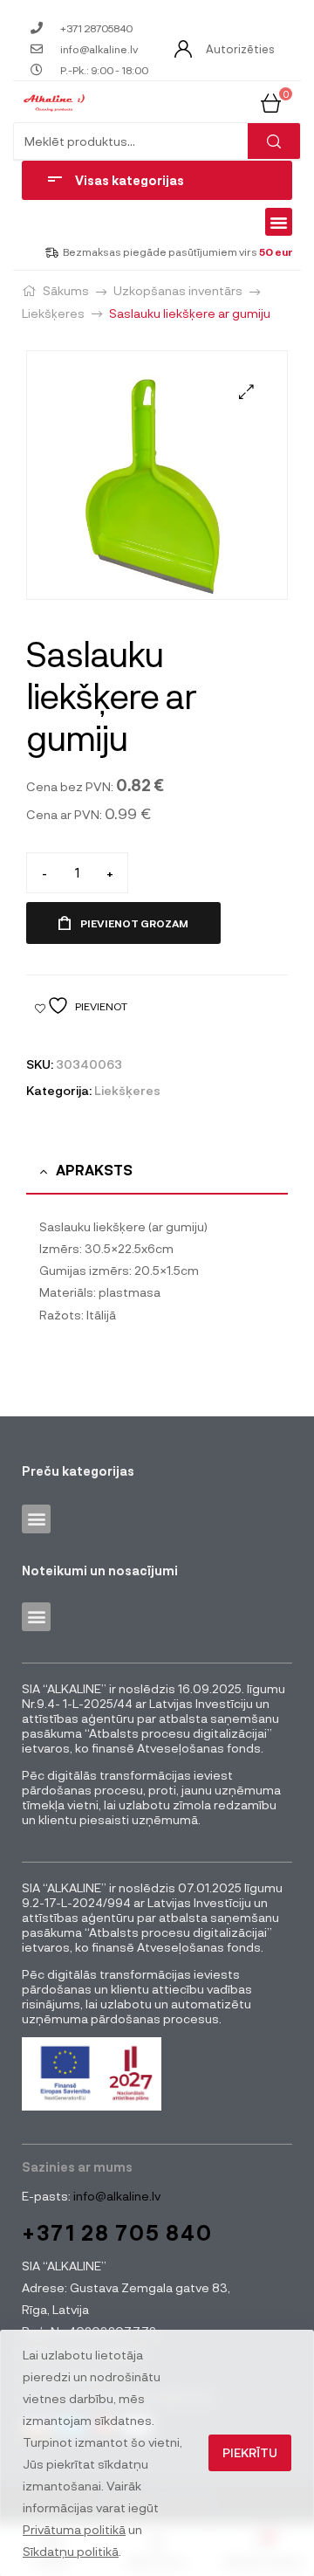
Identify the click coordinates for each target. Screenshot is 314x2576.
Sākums (66, 290)
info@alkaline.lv (116, 2196)
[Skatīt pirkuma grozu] (271, 101)
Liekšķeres (53, 313)
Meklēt (274, 141)
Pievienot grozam (134, 923)
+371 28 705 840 (117, 2232)
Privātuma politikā (74, 2529)
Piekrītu (250, 2452)
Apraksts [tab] (94, 1170)
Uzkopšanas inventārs (178, 290)
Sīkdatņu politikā (71, 2551)
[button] (279, 222)
